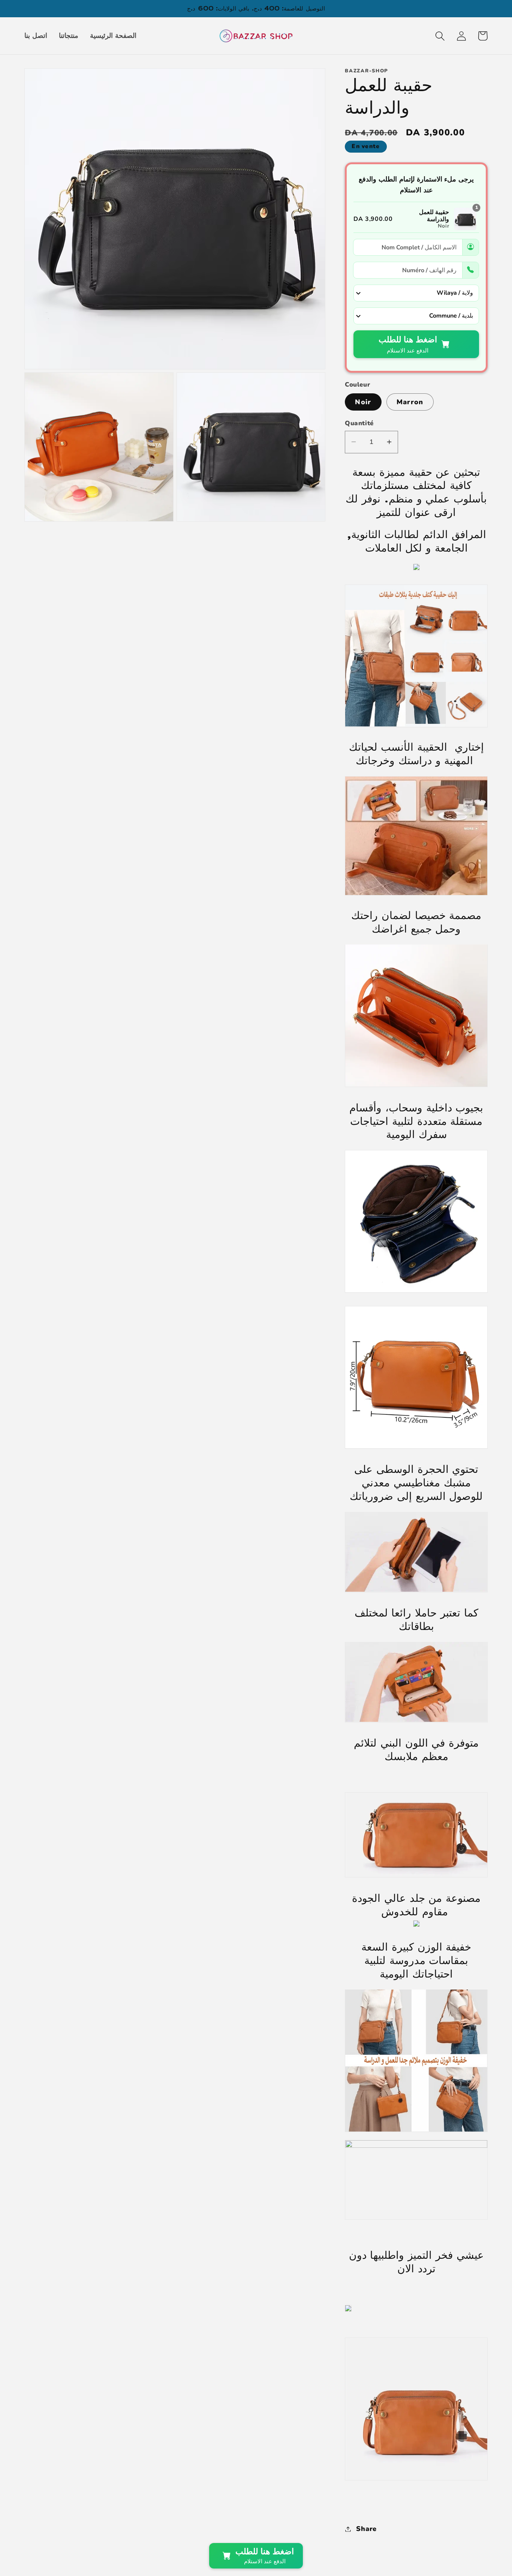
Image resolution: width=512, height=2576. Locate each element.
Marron (410, 402)
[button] (440, 36)
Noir (363, 402)
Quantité (359, 423)
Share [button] (366, 2529)
